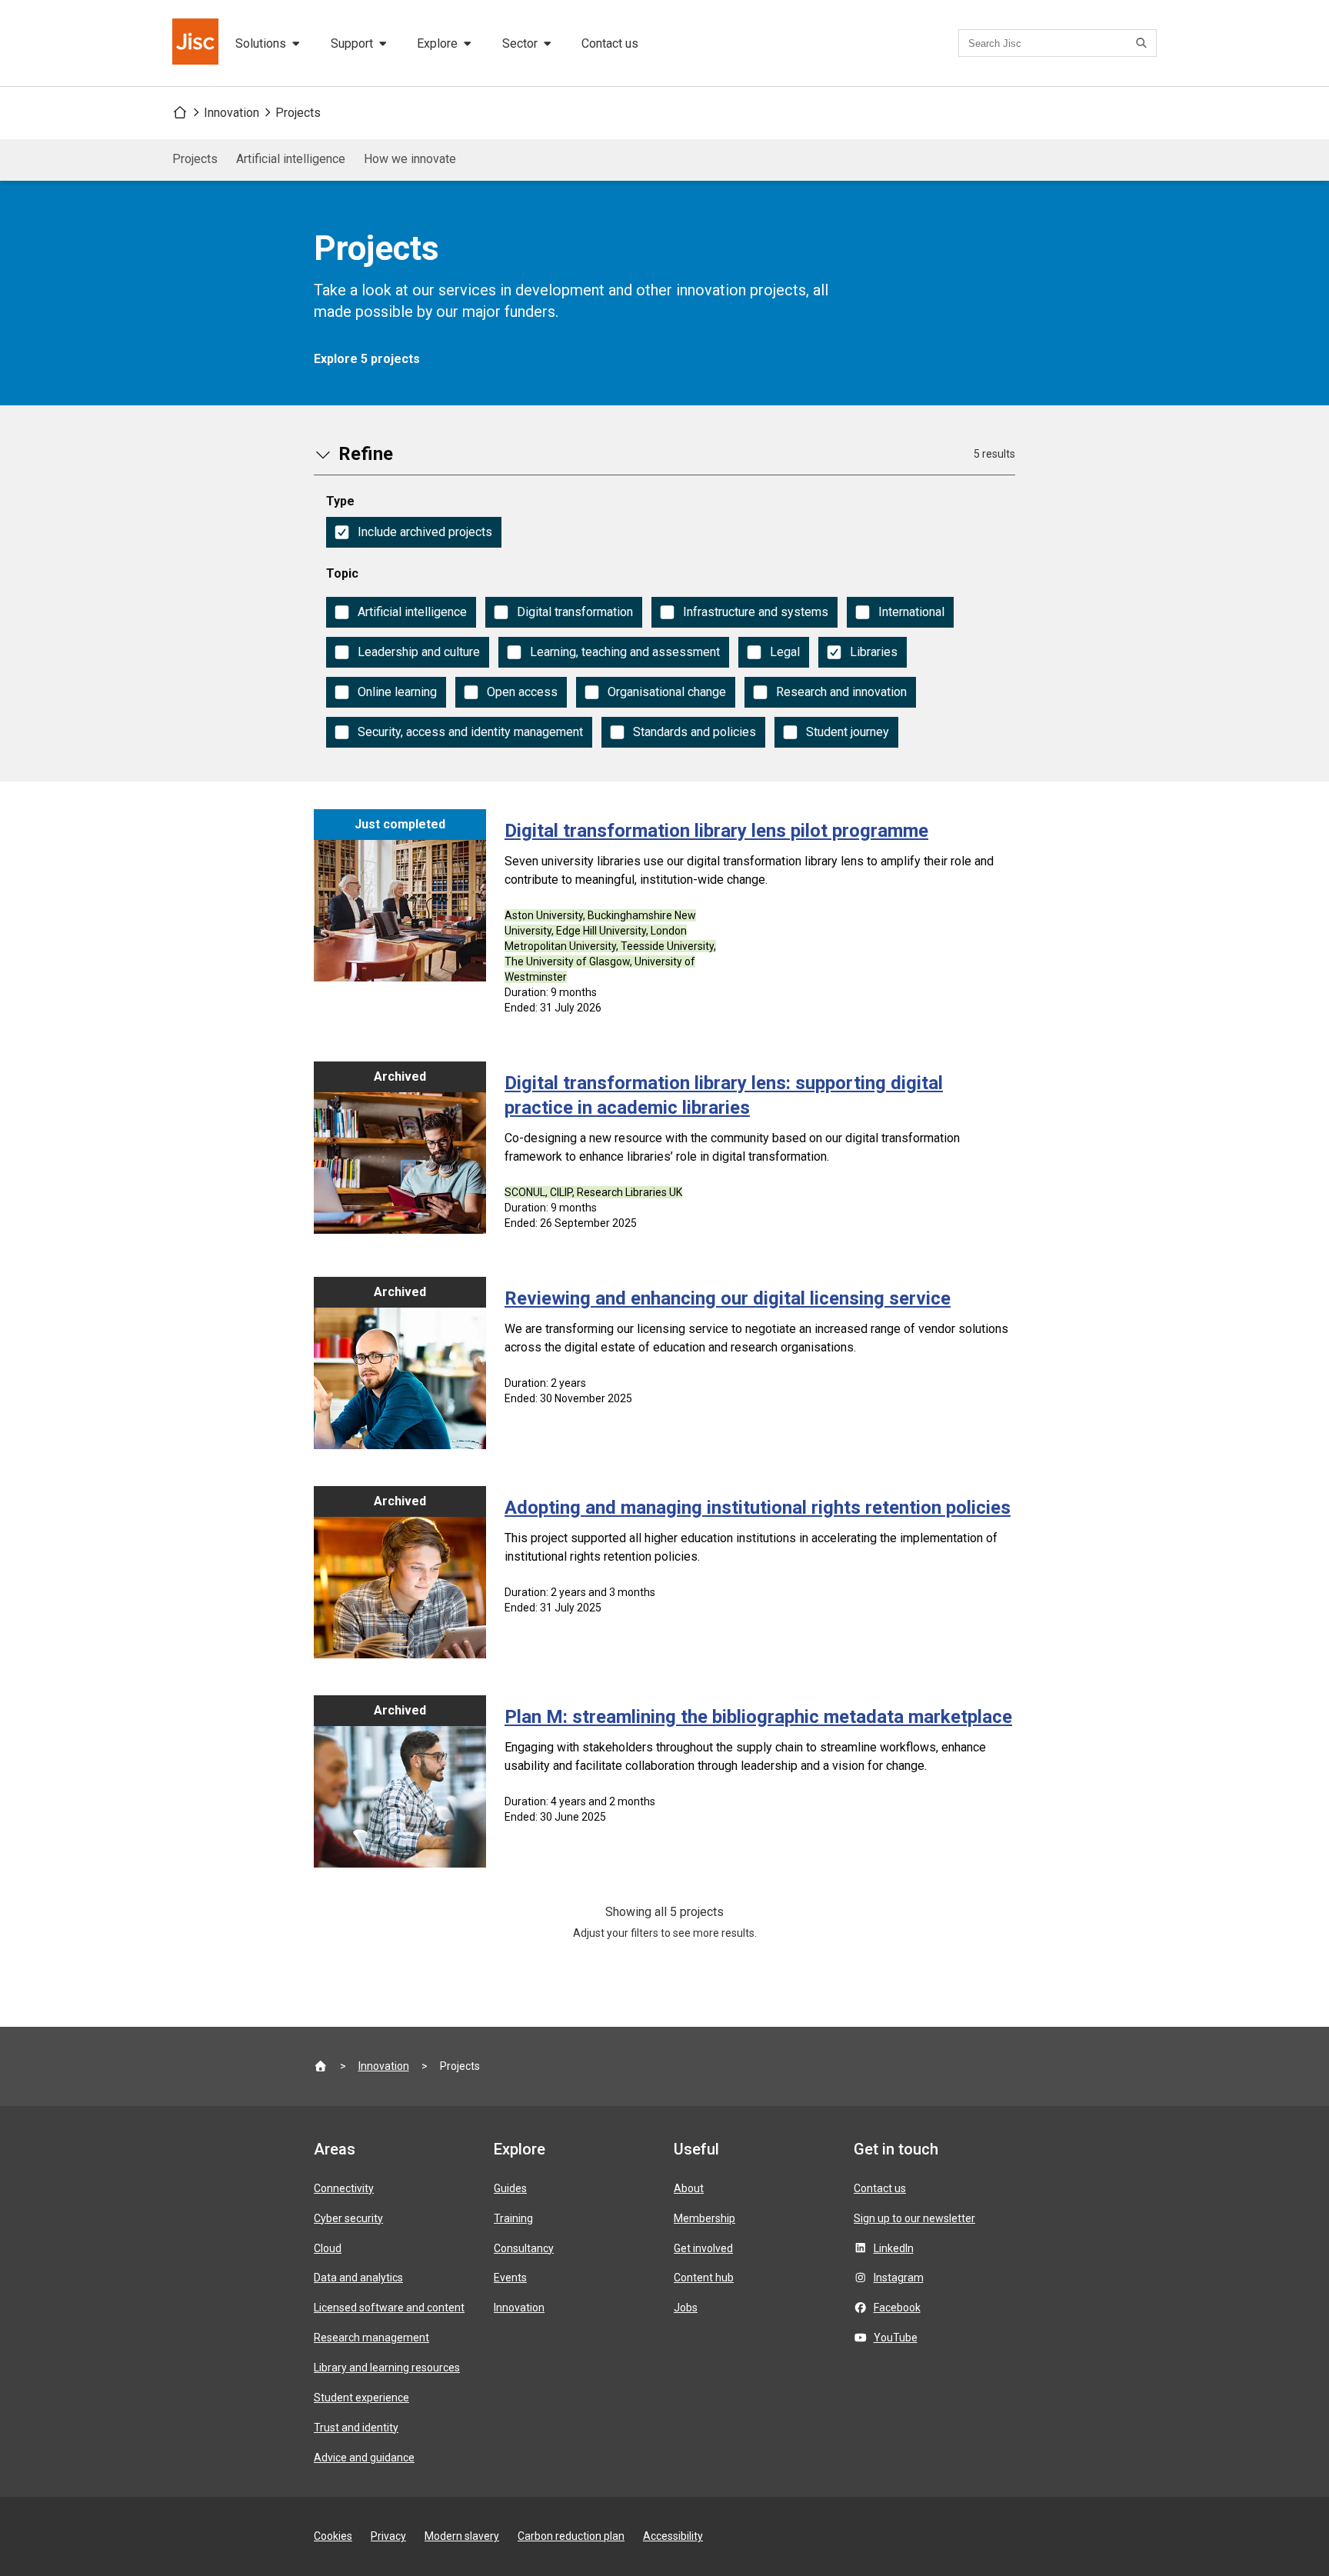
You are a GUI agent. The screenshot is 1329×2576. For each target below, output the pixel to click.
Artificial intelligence (291, 159)
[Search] (1144, 43)
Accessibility (673, 2536)
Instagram (899, 2278)
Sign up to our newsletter (914, 2218)
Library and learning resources (387, 2368)
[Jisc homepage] (197, 43)
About (689, 2188)
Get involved (703, 2248)
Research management (371, 2338)
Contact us (610, 43)
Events (510, 2278)
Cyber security (348, 2218)
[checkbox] (414, 532)
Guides (510, 2188)
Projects (298, 113)
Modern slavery (462, 2536)
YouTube (896, 2338)
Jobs (686, 2308)
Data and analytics (358, 2278)
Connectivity (344, 2188)
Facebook (897, 2308)
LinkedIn (894, 2248)
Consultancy (524, 2248)
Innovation (231, 113)
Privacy (388, 2536)
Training (513, 2218)
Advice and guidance (364, 2458)
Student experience (361, 2398)
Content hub (704, 2278)
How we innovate (410, 159)
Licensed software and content (389, 2308)
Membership (704, 2218)
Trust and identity (356, 2428)
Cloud (328, 2248)
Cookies (333, 2536)
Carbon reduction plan (571, 2536)
